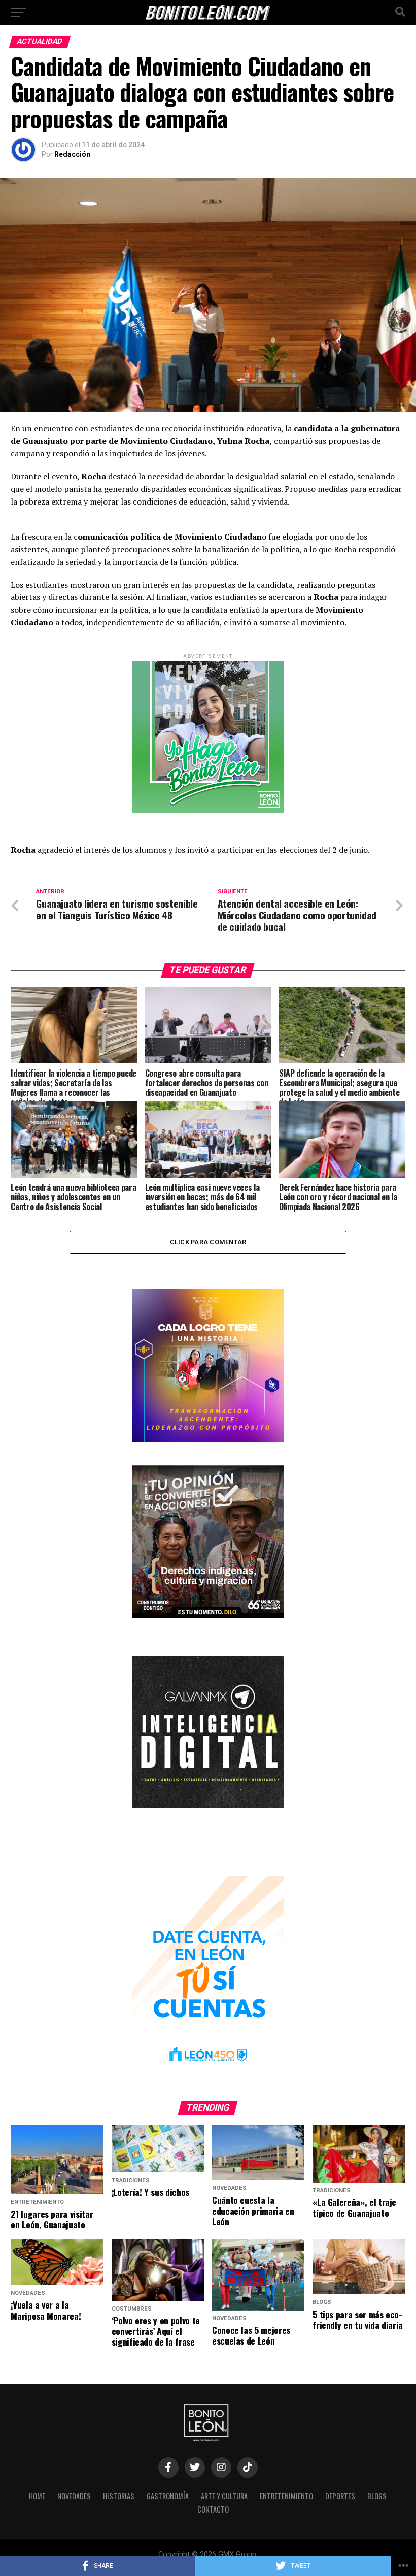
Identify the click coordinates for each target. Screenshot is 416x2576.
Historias (119, 2496)
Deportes (340, 2496)
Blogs (377, 2496)
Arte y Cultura (224, 2496)
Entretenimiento (286, 2496)
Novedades (74, 2496)
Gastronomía (168, 2496)
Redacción (72, 154)
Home (37, 2496)
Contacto (213, 2509)
